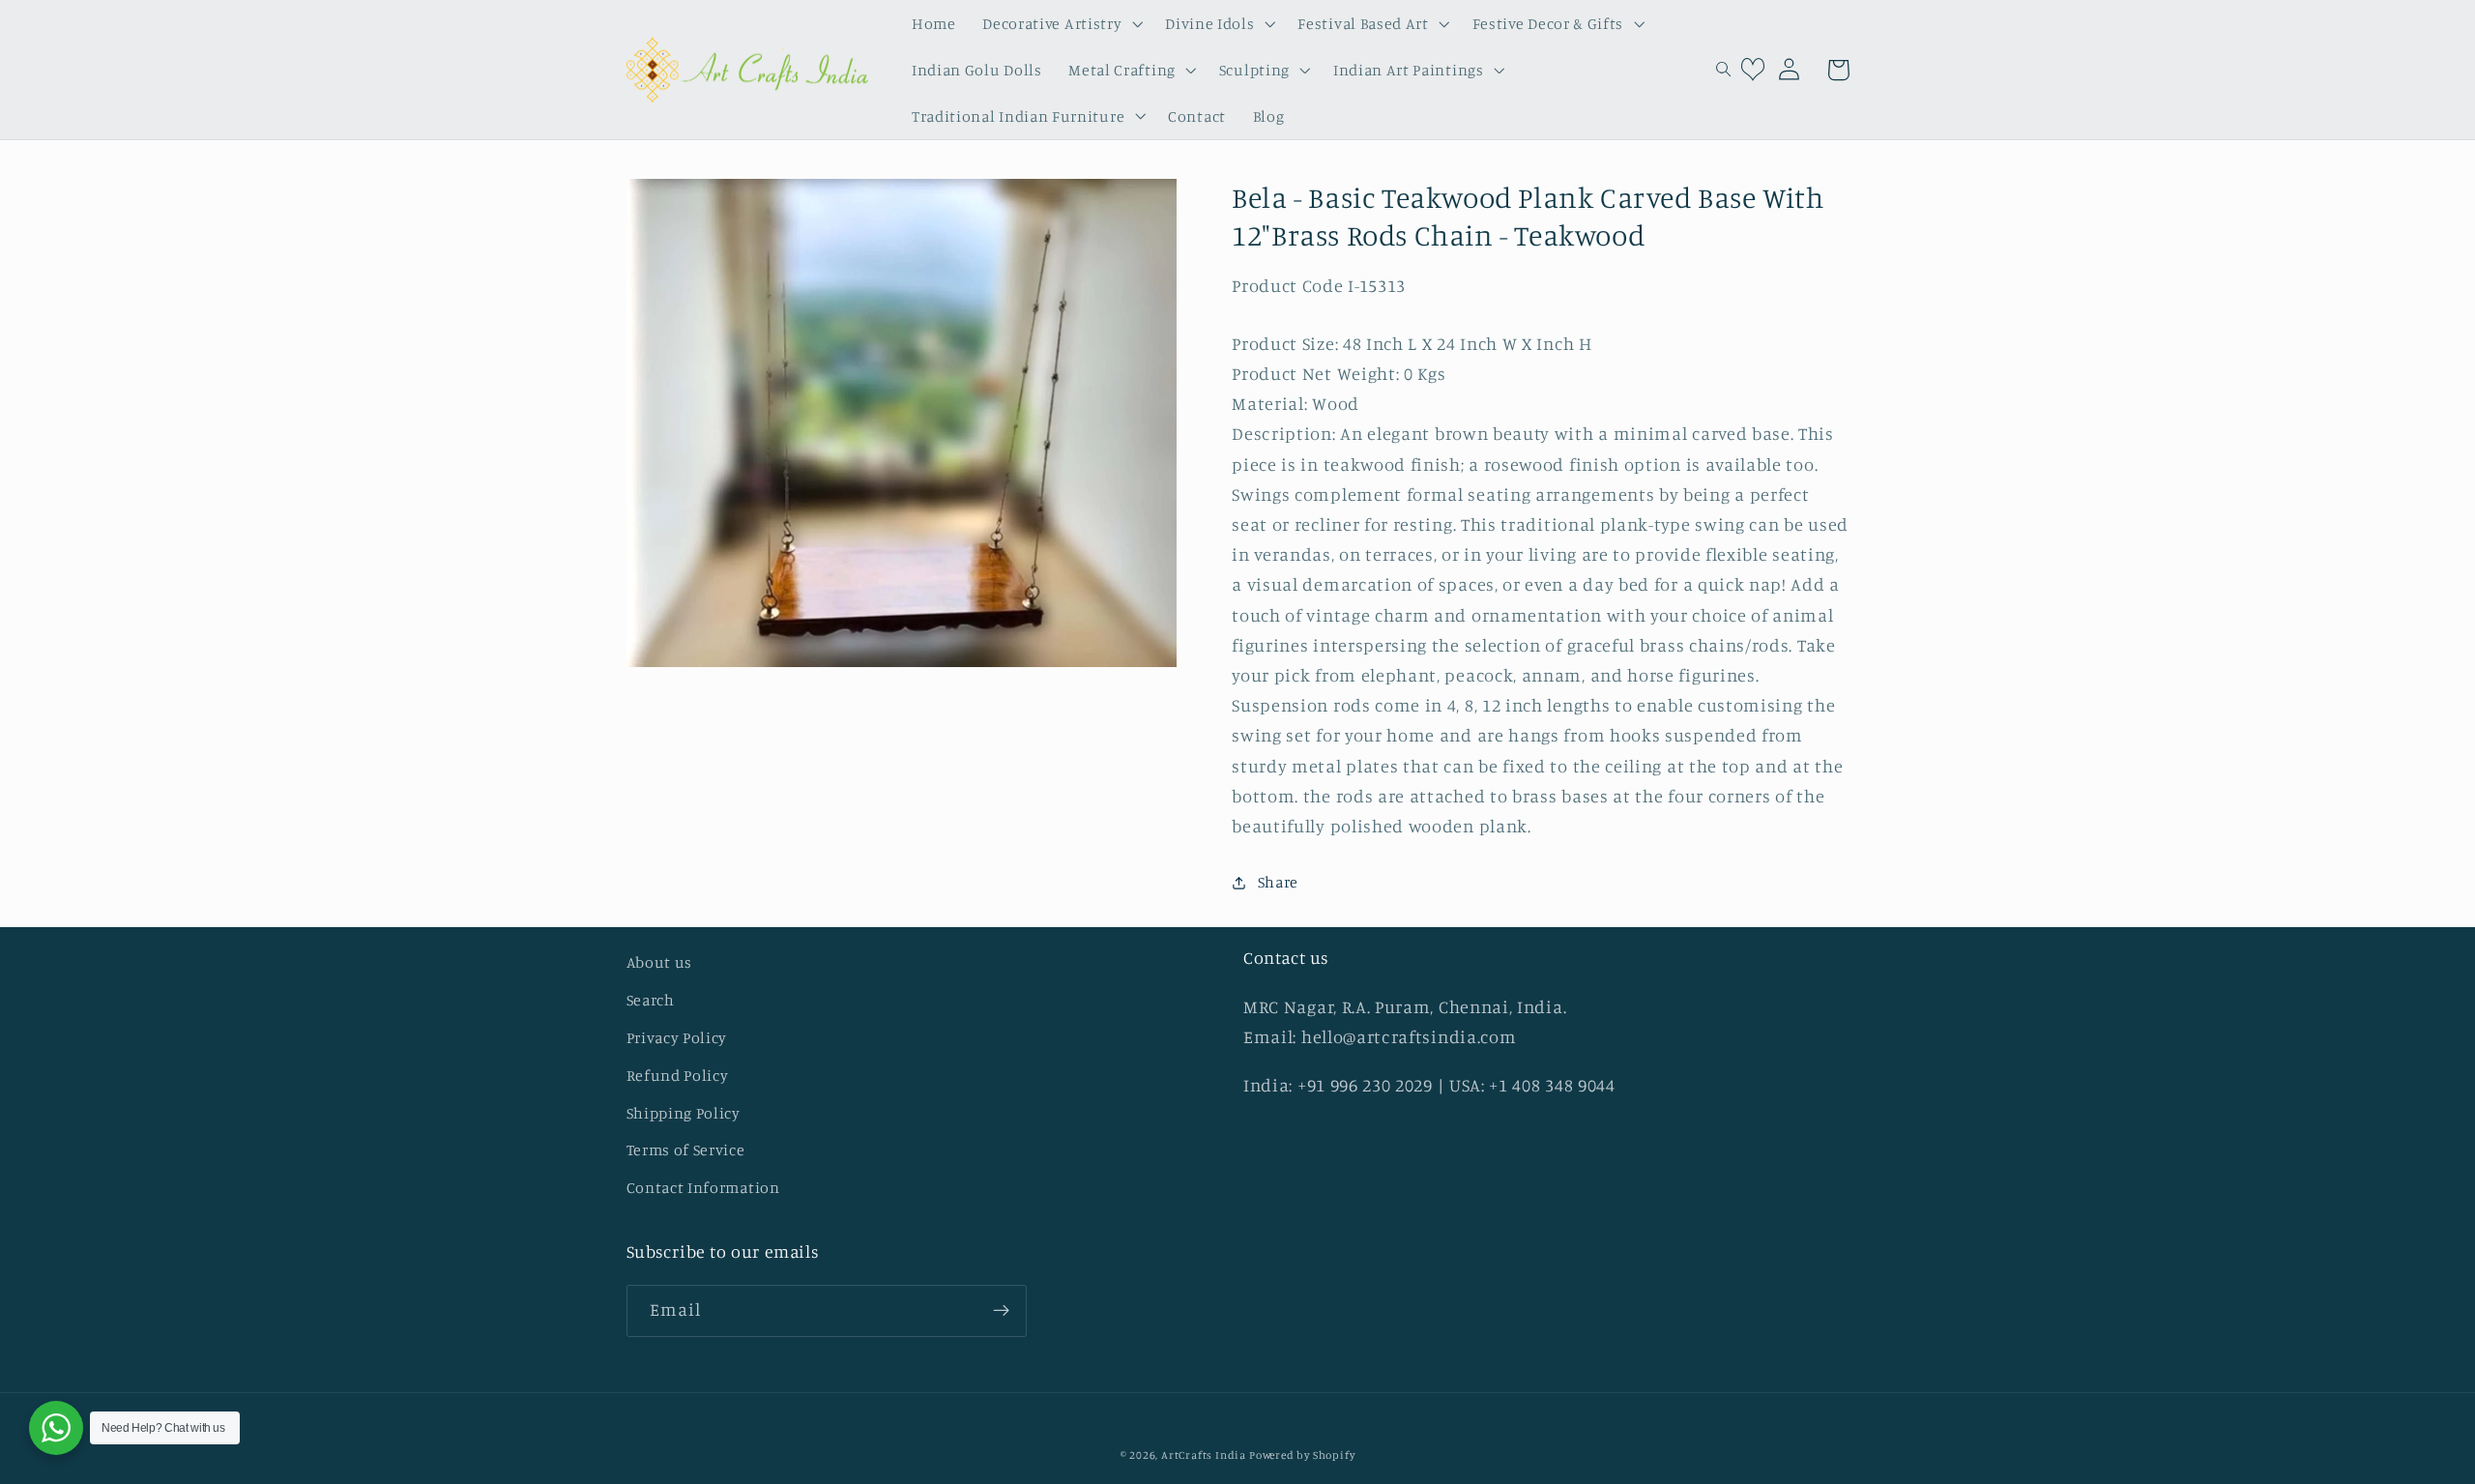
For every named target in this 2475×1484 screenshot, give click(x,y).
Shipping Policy (684, 1113)
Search (651, 1000)
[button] (1060, 23)
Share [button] (1278, 882)
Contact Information (703, 1187)
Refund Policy (678, 1075)
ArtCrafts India (1205, 1455)
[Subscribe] (1001, 1311)
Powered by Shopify (1302, 1455)
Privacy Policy (677, 1037)
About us (660, 962)
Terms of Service (686, 1149)
